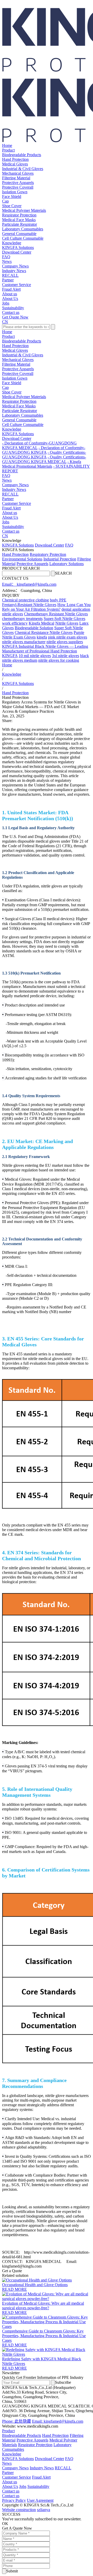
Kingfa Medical (41, 623)
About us (10, 294)
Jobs (6, 303)
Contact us (11, 312)
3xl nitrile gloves (65, 656)
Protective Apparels (18, 183)
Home (7, 145)
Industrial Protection (60, 559)
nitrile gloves (13, 614)
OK (5, 2524)
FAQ (6, 257)
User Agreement (40, 2500)
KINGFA (10, 656)
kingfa (42, 637)
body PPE (58, 600)
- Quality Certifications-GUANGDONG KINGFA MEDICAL (44, 459)
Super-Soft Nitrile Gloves (64, 619)
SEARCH (63, 573)
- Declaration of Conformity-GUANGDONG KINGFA (44, 450)
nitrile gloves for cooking (59, 660)
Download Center (17, 252)
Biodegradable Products (22, 155)
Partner (8, 280)
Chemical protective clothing (25, 600)
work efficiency (15, 623)
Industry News (14, 271)
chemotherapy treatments (22, 619)
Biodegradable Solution (34, 628)
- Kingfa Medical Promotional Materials (42, 464)
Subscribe (63, 2382)
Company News (15, 266)
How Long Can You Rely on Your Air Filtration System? (46, 607)
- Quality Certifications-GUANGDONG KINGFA (44, 455)
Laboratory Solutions (67, 564)
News (7, 261)
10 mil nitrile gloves (35, 656)
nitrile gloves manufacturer (24, 642)
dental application (76, 609)
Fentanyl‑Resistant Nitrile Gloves (29, 605)
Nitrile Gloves (67, 623)
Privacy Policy (14, 2500)
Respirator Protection (19, 215)
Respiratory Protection (48, 554)
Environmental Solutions (22, 559)
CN (5, 322)
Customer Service (17, 285)
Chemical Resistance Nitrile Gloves (44, 632)
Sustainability (13, 308)
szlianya (44, 2510)
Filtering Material (16, 178)
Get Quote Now (15, 317)
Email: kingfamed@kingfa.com (58, 2421)
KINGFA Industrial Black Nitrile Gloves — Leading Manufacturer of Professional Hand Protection (45, 649)
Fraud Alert (11, 289)
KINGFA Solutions (18, 247)
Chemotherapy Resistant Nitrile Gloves (56, 614)
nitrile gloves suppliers (65, 642)
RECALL (10, 275)
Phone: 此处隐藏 (17, 2421)
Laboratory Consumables (23, 229)
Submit (12, 2571)
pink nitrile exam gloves (68, 637)
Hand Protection (15, 159)
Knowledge (12, 243)
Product (8, 150)
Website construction (19, 2510)
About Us (10, 299)
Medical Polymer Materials (24, 210)
